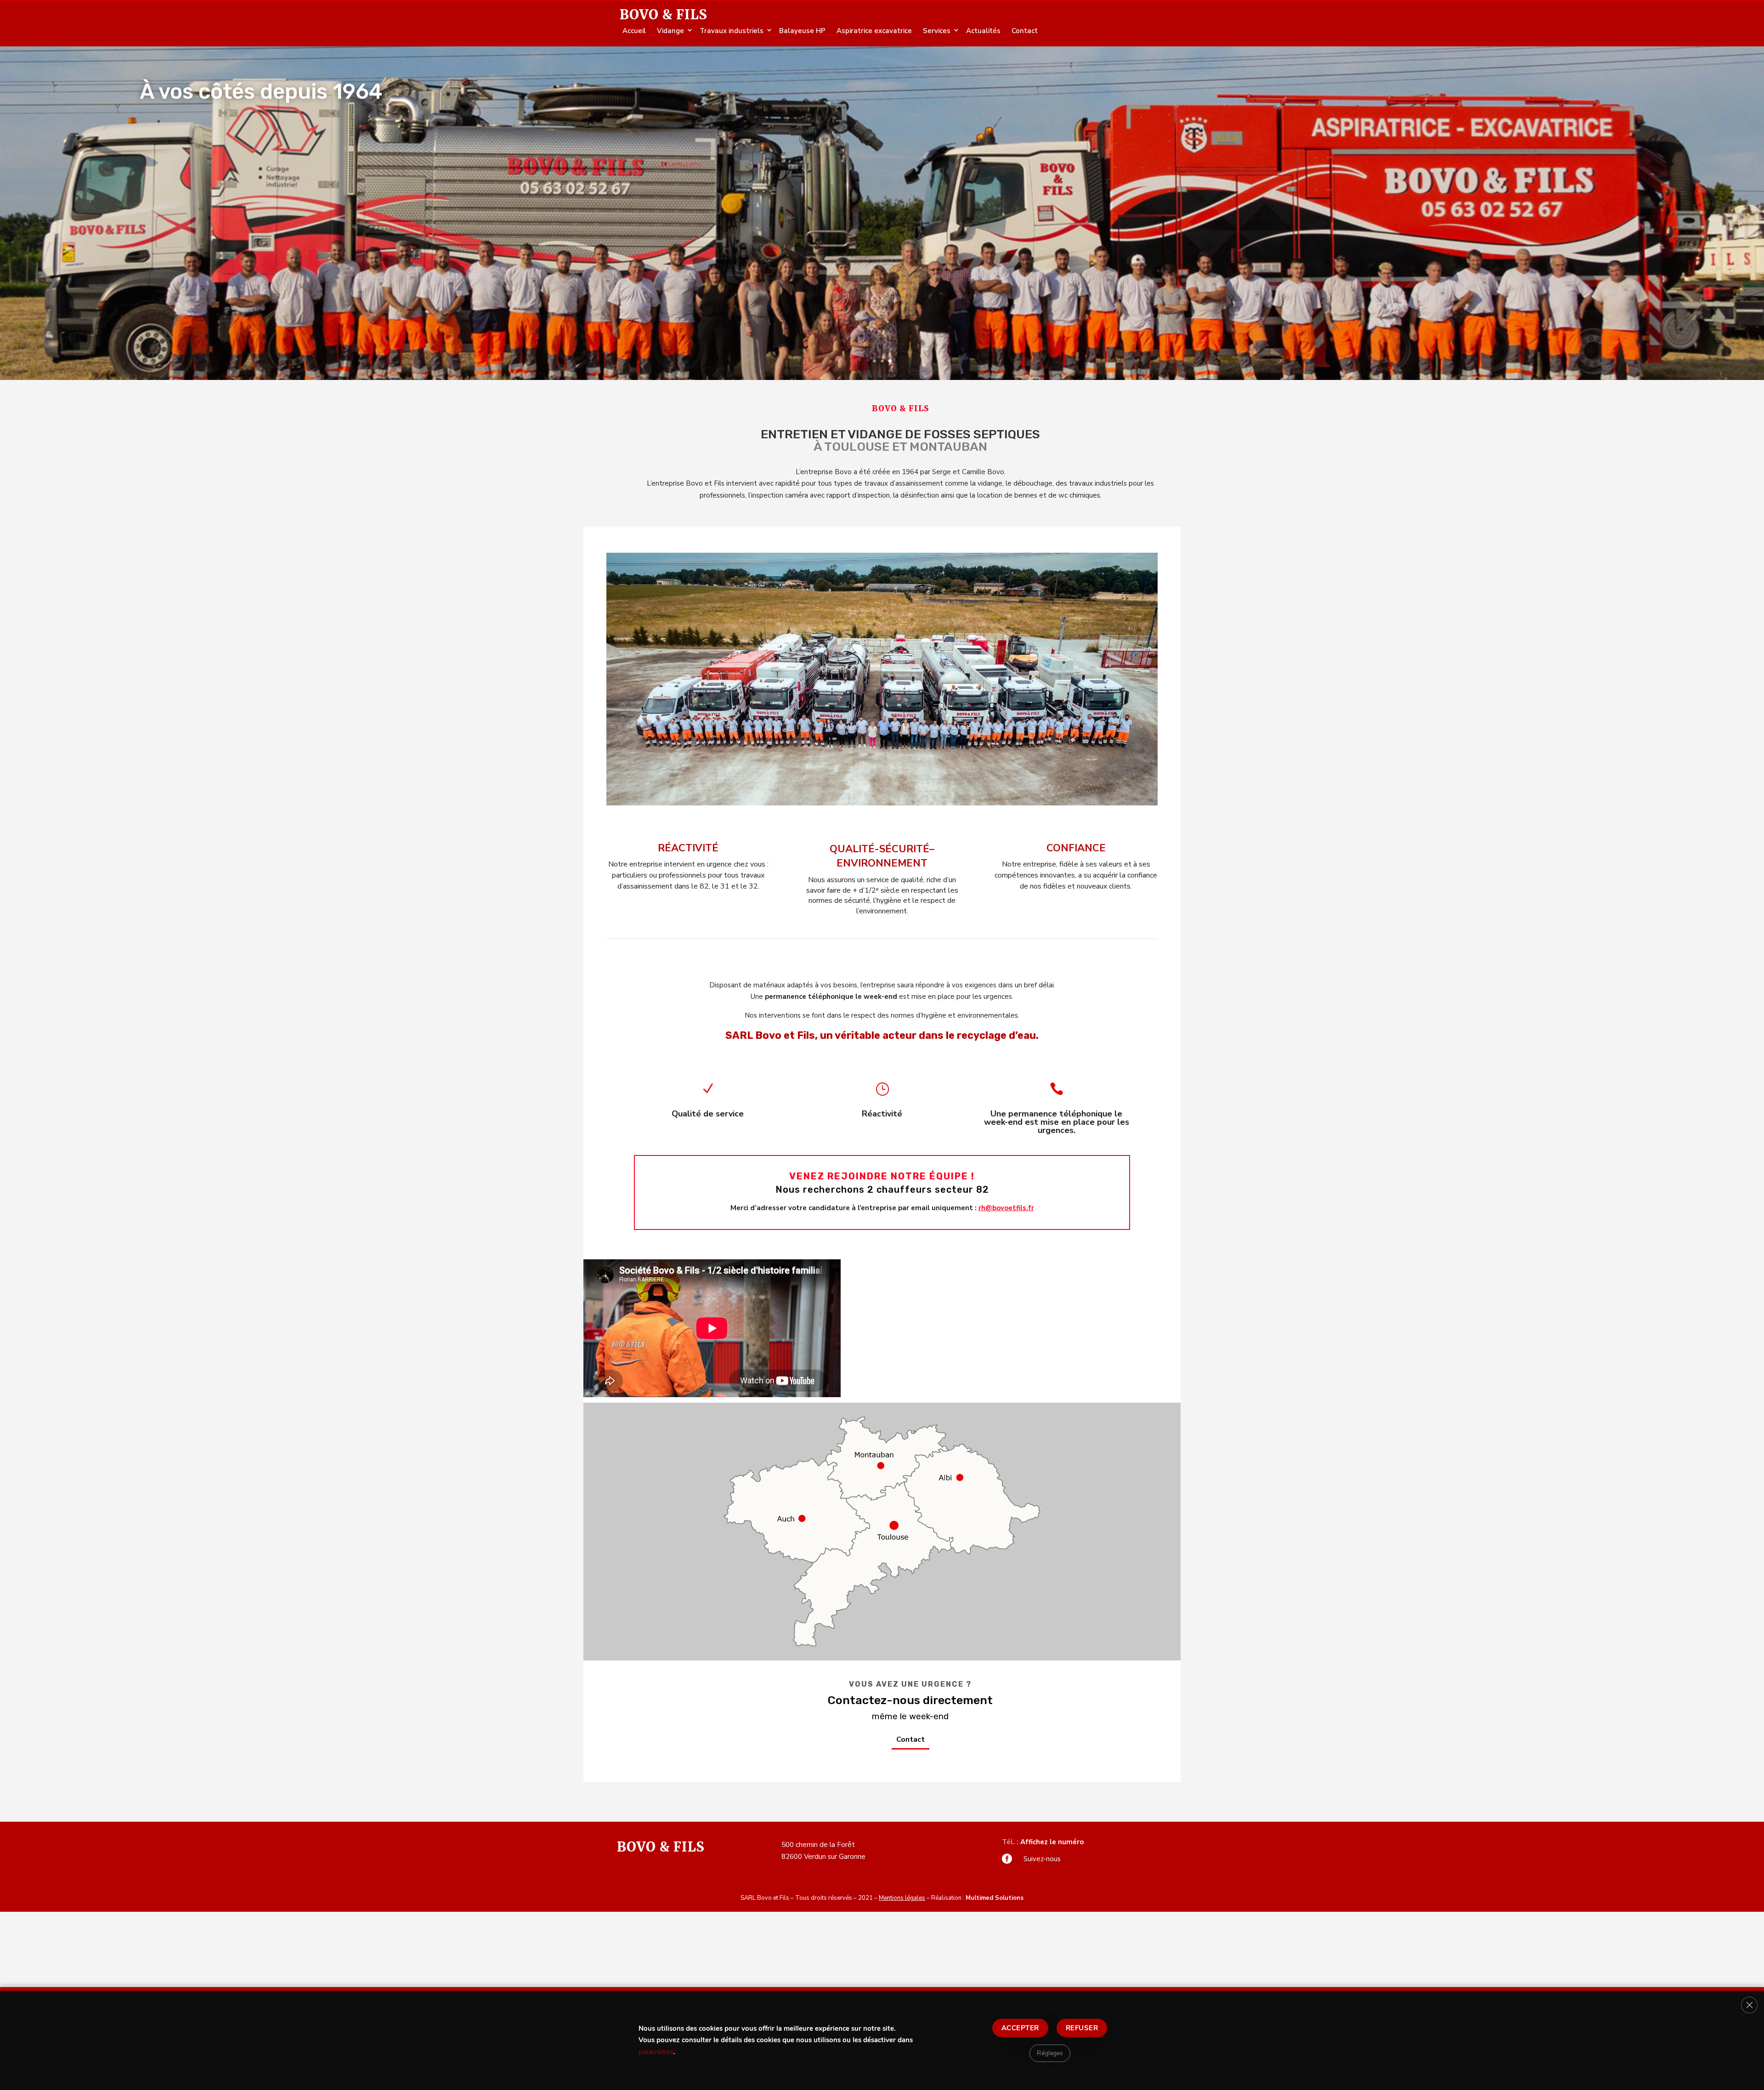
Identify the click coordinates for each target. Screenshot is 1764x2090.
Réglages (1050, 2053)
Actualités (983, 31)
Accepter (1020, 2028)
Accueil (634, 31)
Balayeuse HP (802, 31)
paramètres (656, 2052)
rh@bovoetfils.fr (1006, 1208)
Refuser (1082, 2028)
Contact (1025, 31)
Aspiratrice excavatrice (874, 31)
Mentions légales (902, 1898)
